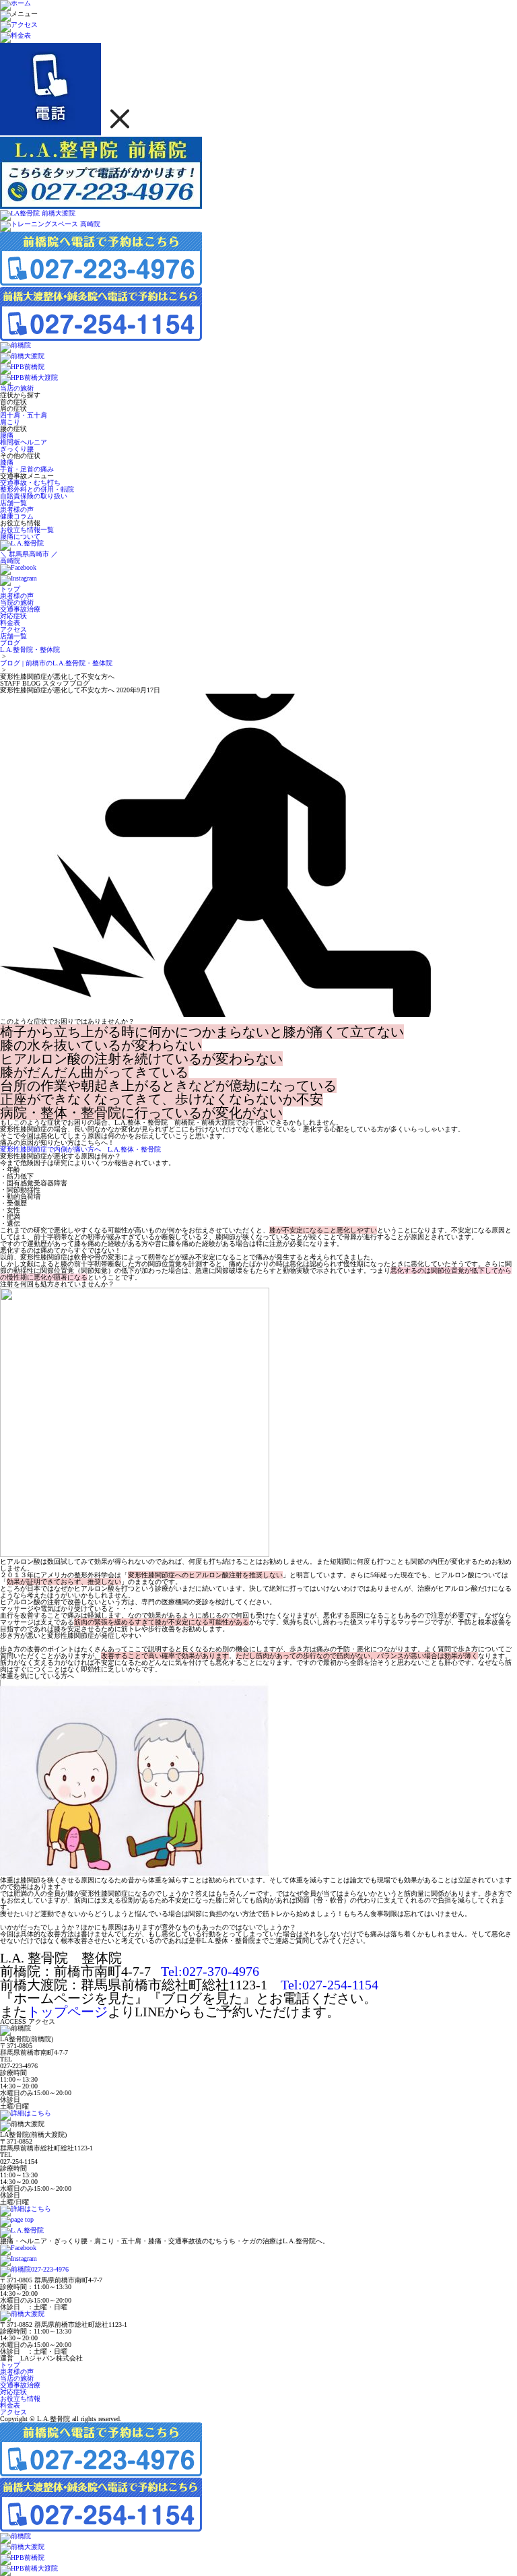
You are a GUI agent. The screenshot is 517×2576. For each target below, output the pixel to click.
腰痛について (20, 536)
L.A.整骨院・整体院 (30, 650)
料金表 (10, 2405)
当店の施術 (17, 388)
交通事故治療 (20, 2385)
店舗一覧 (13, 503)
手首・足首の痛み (27, 469)
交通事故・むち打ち (30, 483)
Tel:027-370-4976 (210, 1971)
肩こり (10, 422)
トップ (10, 2365)
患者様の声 (17, 509)
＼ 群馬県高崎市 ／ (29, 557)
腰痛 (7, 435)
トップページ (67, 2012)
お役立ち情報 (20, 2399)
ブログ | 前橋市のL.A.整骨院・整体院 (56, 663)
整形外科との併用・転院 (37, 489)
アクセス (13, 2412)
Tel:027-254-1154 (330, 1985)
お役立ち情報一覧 (27, 530)
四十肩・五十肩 (24, 415)
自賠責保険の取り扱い (34, 496)
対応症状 (13, 2392)
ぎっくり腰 (17, 449)
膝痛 (7, 462)
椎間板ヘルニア (24, 442)
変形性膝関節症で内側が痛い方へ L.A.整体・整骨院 (80, 1149)
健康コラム (17, 516)
